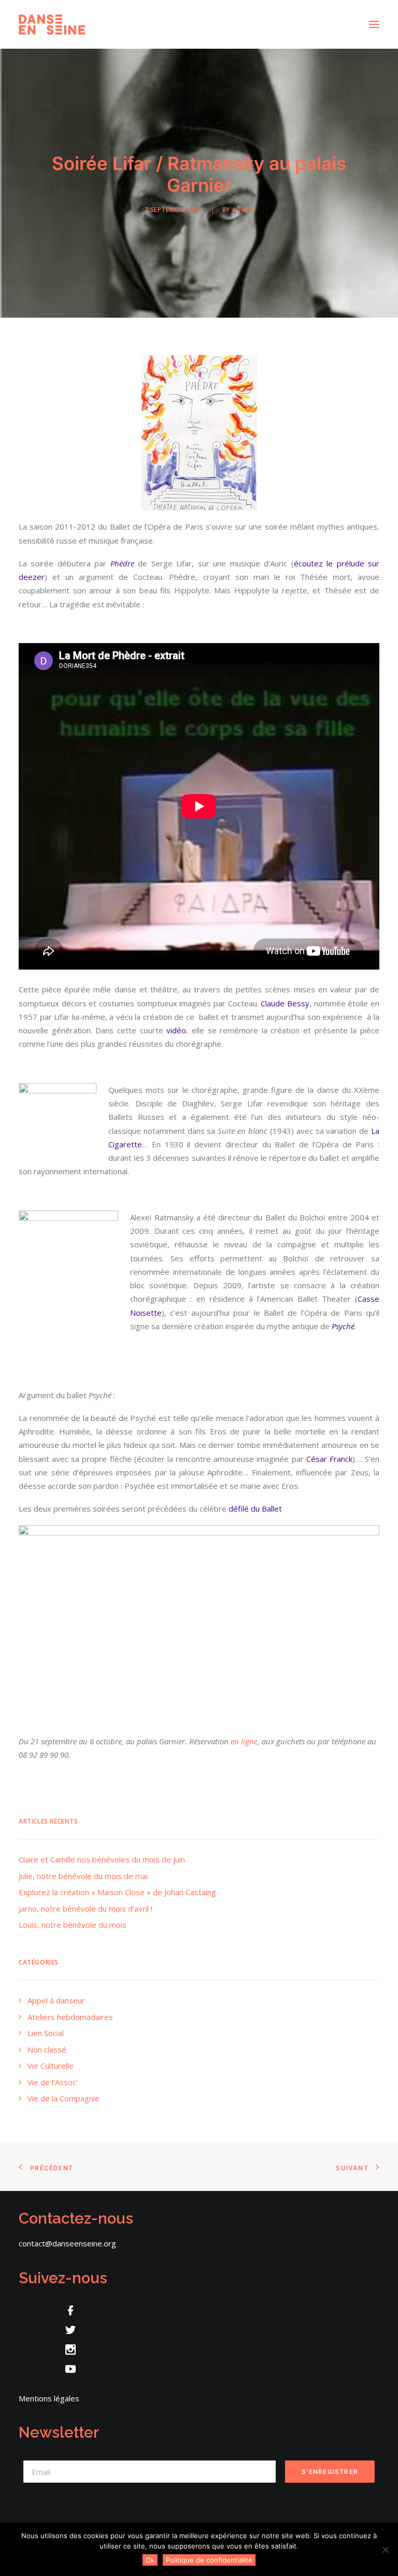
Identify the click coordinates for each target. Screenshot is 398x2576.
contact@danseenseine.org (67, 2243)
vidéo (176, 1030)
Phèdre (122, 563)
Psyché (343, 1326)
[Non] (385, 2550)
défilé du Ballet (255, 1508)
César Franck (329, 1459)
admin (243, 210)
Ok (150, 2560)
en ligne (244, 1741)
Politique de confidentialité (209, 2560)
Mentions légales (49, 2398)
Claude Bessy (285, 1003)
